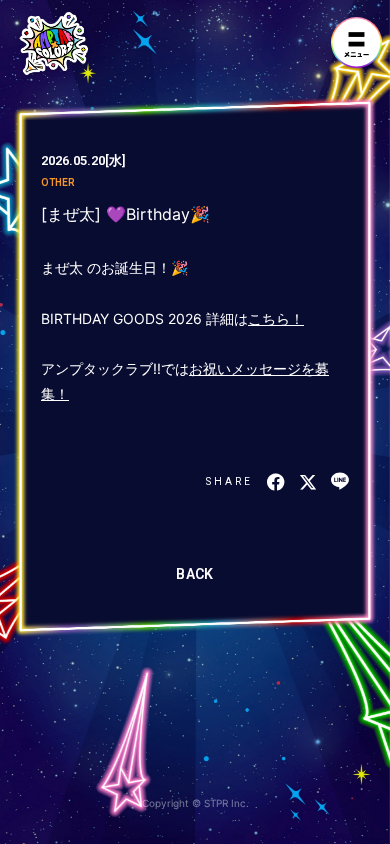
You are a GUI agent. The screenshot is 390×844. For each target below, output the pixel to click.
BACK (195, 574)
